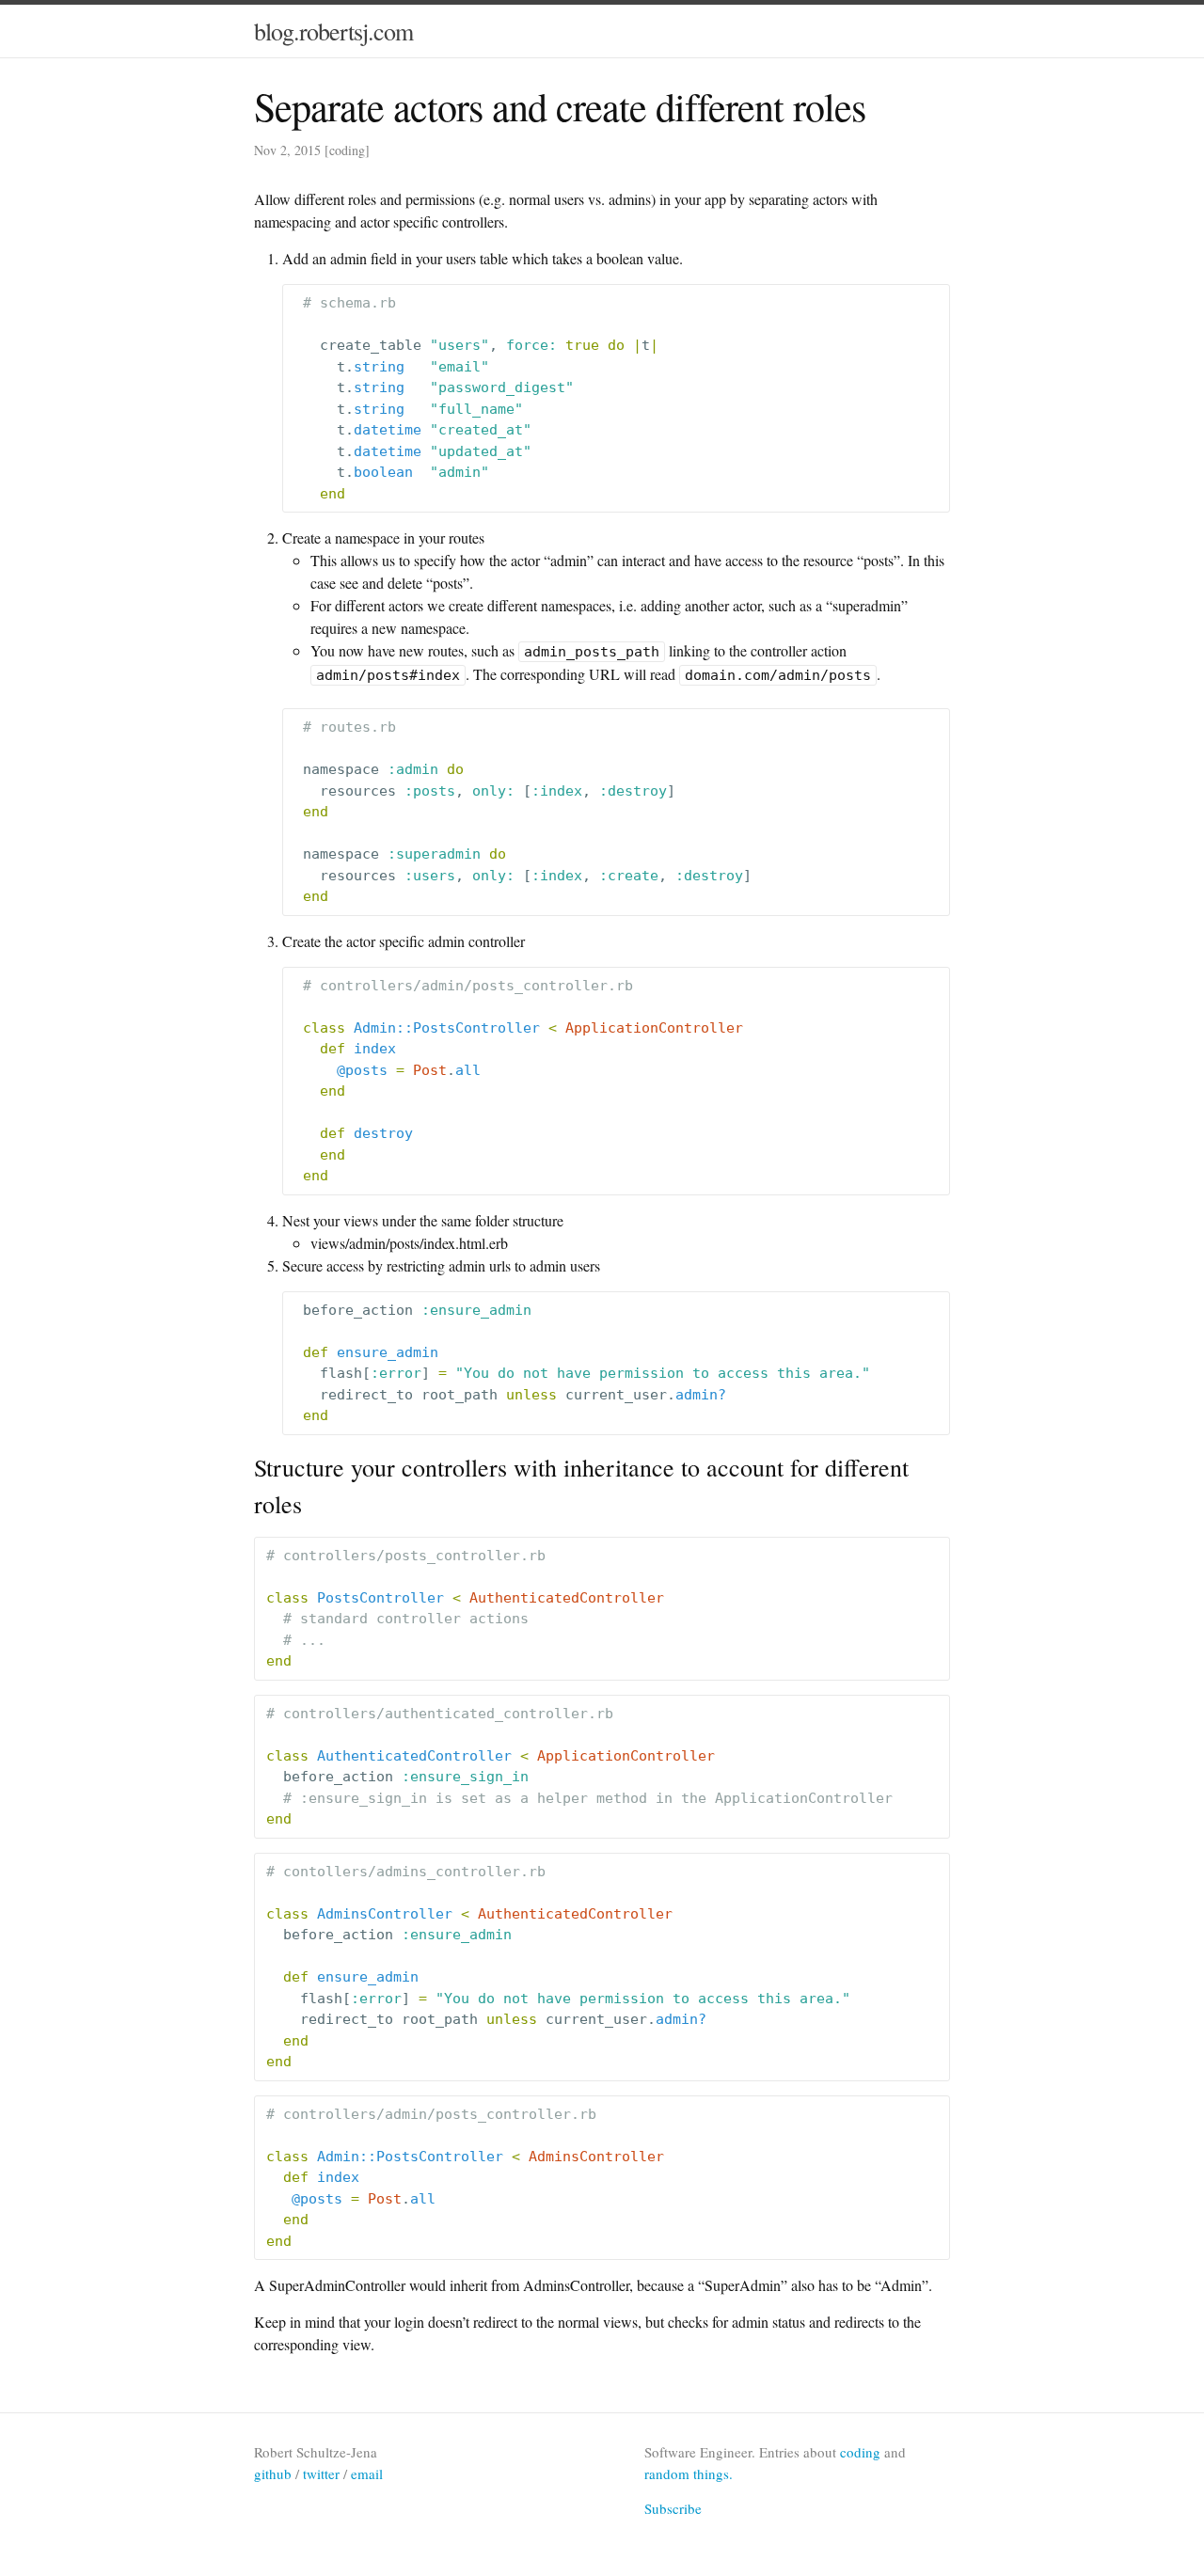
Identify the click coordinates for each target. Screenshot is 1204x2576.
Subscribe (673, 2508)
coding (347, 150)
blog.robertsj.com (333, 31)
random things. (689, 2473)
